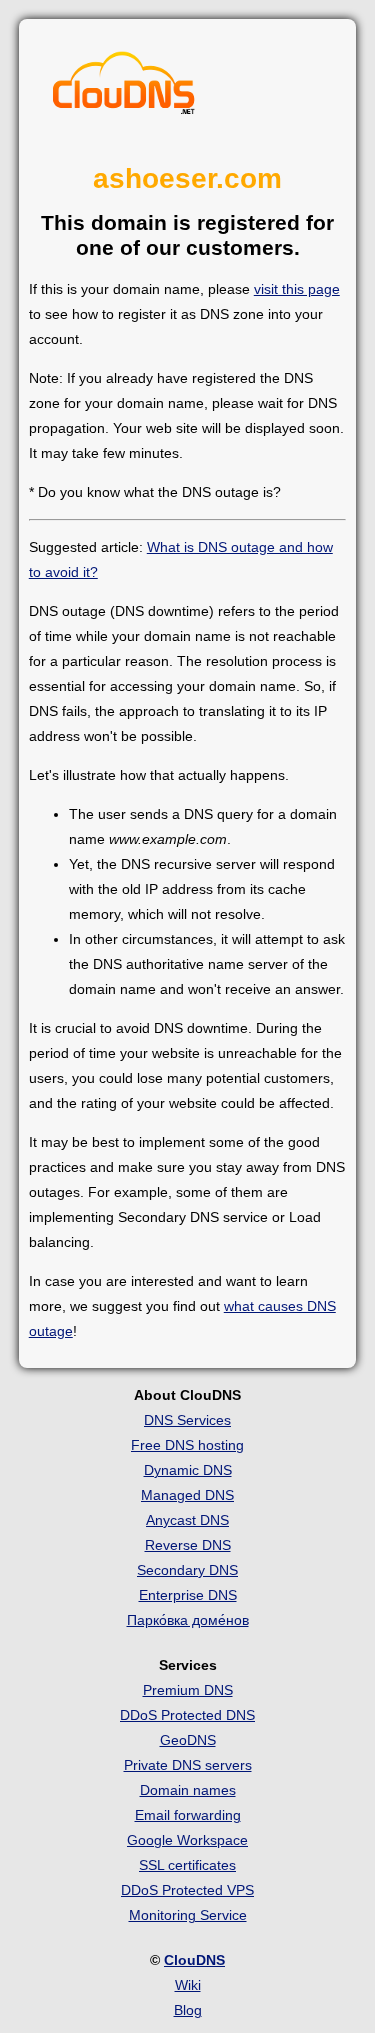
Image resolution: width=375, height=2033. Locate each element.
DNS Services (187, 1420)
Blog (188, 2010)
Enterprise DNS (188, 1595)
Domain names (188, 1790)
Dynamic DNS (188, 1470)
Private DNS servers (188, 1765)
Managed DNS (187, 1495)
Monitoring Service (188, 1915)
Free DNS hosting (187, 1445)
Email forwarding (188, 1815)
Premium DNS (188, 1690)
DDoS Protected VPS (187, 1890)
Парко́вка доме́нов (188, 1620)
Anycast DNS (187, 1520)
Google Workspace (187, 1840)
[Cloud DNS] (124, 88)
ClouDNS (194, 1960)
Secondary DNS (187, 1570)
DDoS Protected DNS (187, 1715)
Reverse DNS (188, 1545)
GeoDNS (188, 1740)
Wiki (188, 1985)
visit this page (297, 289)
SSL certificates (187, 1865)
